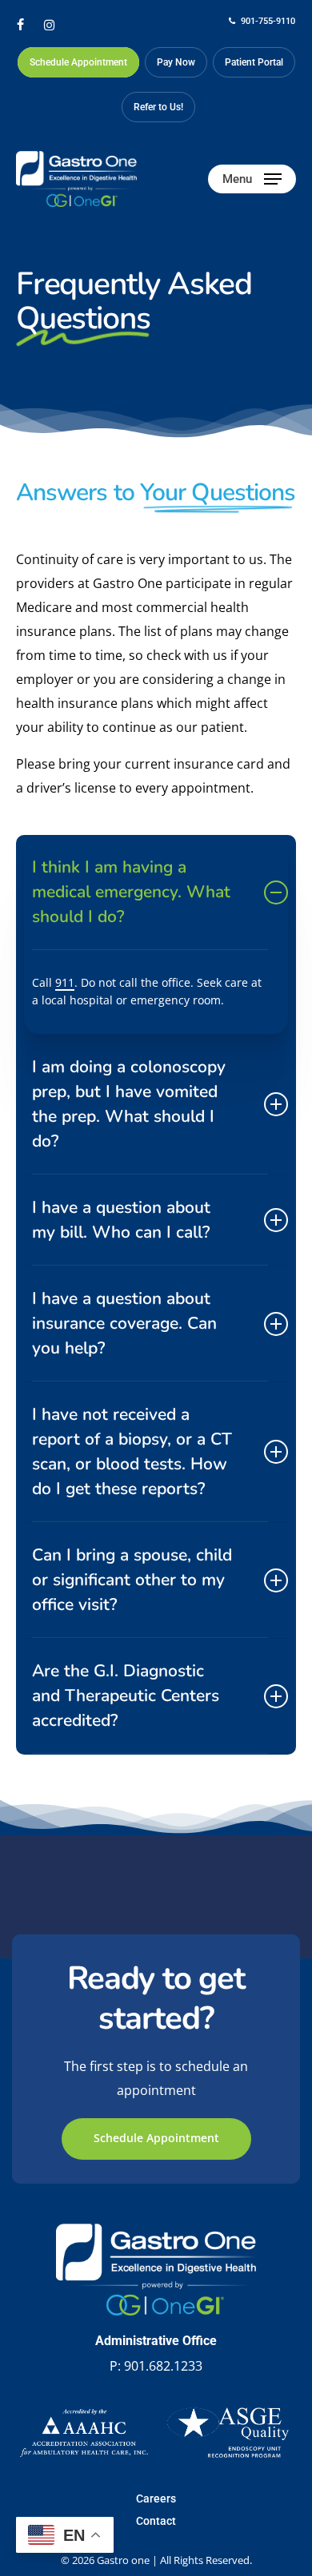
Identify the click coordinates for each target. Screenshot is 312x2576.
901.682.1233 (163, 2366)
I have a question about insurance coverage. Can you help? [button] (124, 1323)
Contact (156, 2521)
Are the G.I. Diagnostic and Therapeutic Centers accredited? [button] (126, 1695)
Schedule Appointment (156, 2138)
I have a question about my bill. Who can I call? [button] (121, 1220)
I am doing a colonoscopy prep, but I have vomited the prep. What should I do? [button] (129, 1104)
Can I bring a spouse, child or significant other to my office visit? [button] (132, 1580)
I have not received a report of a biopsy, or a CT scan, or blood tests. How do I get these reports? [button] (132, 1451)
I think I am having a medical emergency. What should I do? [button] (131, 892)
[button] (252, 179)
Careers (156, 2498)
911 (65, 982)
